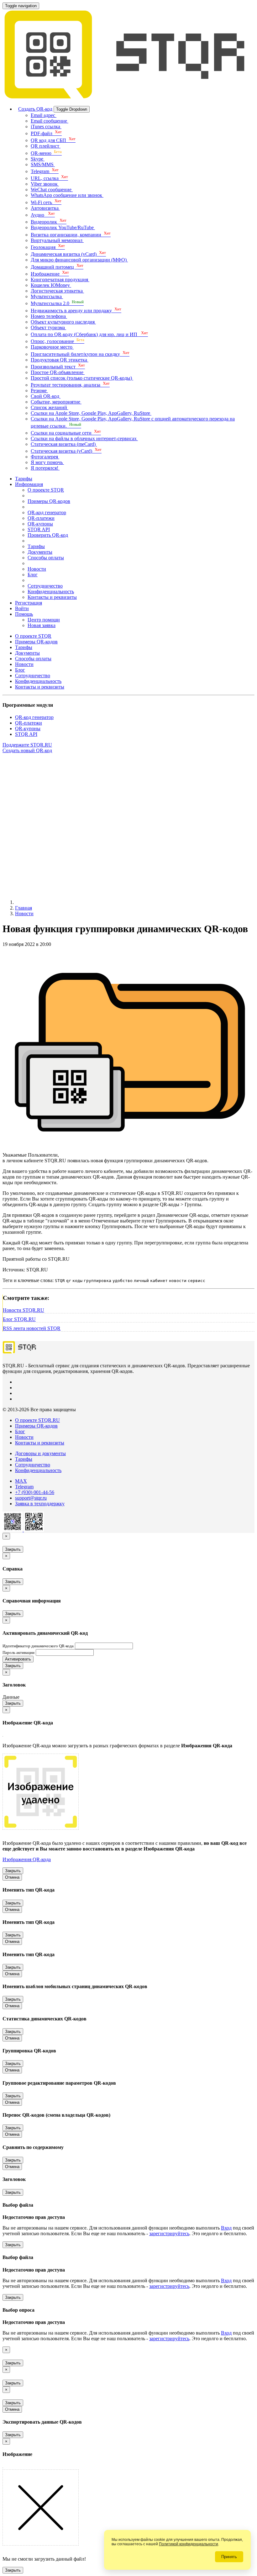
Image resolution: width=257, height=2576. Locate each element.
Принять (229, 2557)
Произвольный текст (58, 367)
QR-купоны (40, 524)
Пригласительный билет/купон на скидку (80, 354)
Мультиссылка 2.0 (57, 303)
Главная (24, 908)
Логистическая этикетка (57, 291)
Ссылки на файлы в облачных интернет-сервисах (84, 438)
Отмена (12, 1877)
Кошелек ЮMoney (51, 285)
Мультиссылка (47, 296)
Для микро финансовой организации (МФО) (79, 260)
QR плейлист (46, 146)
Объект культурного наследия (63, 322)
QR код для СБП (53, 140)
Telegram (45, 171)
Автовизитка (45, 208)
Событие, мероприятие (56, 402)
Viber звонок (45, 184)
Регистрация (29, 603)
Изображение (50, 274)
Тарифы (24, 479)
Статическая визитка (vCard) (66, 451)
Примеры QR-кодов (49, 501)
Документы (40, 552)
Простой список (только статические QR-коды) (82, 378)
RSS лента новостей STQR (32, 1328)
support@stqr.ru (31, 1498)
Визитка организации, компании (71, 235)
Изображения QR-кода (27, 1859)
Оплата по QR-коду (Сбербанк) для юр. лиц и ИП (89, 334)
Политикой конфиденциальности (189, 2544)
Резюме (39, 391)
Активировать (18, 1659)
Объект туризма (48, 327)
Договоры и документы (40, 1453)
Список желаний (50, 407)
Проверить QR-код (48, 535)
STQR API (39, 529)
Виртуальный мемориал (57, 240)
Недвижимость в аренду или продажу (76, 311)
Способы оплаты (46, 558)
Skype (38, 159)
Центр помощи (44, 620)
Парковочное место (52, 347)
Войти (22, 608)
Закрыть (13, 1549)
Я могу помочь (47, 462)
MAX (21, 1481)
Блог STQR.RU (19, 1319)
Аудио (43, 215)
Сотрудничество (45, 586)
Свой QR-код (46, 396)
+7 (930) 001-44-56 (35, 1492)
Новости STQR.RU (24, 1310)
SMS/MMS (43, 164)
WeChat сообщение (52, 190)
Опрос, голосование (58, 341)
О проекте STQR (46, 490)
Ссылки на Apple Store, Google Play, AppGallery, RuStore (91, 413)
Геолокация (48, 247)
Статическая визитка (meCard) (64, 444)
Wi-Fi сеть (46, 202)
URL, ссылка (49, 178)
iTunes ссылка (46, 127)
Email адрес (44, 115)
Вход (226, 2228)
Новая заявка (42, 625)
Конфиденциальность (51, 591)
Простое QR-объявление (58, 372)
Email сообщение (50, 121)
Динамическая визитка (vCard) (68, 254)
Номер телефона (49, 316)
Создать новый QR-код (27, 750)
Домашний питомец (57, 267)
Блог (33, 575)
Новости (37, 569)
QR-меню (46, 153)
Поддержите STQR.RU (27, 745)
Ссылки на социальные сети (66, 433)
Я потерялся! (45, 468)
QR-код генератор (47, 512)
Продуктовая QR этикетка (60, 360)
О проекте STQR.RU (37, 1420)
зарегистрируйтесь (169, 2233)
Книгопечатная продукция (60, 280)
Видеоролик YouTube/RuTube (63, 227)
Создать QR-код (35, 109)
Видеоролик (49, 222)
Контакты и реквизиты (52, 597)
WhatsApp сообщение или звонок (67, 195)
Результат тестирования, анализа (70, 385)
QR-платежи (41, 518)
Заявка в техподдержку (40, 1504)
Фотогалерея (45, 457)
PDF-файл (46, 133)
